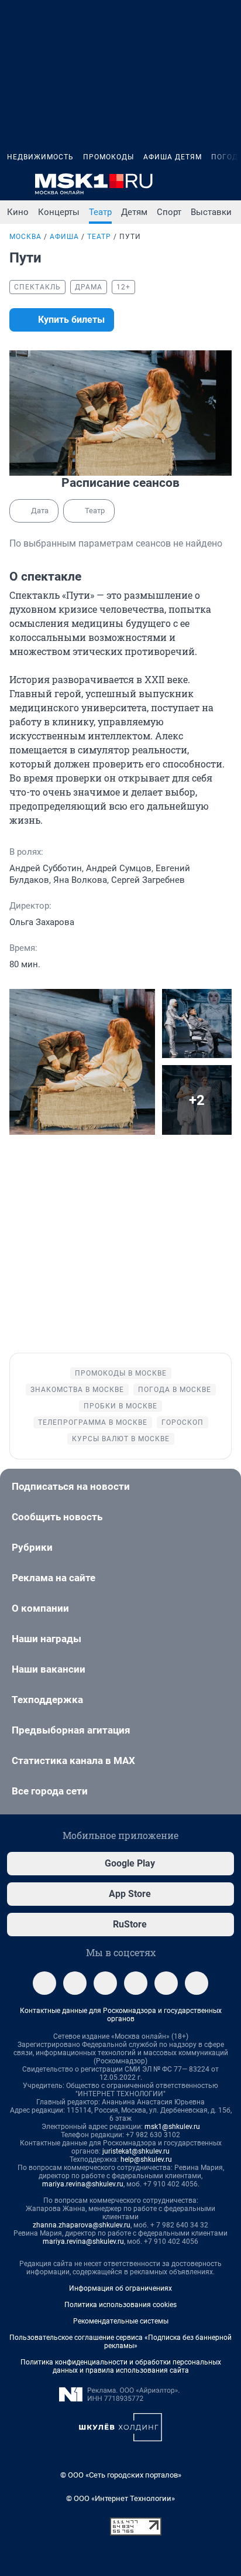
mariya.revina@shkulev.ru (83, 2184)
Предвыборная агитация (71, 1730)
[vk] (75, 1983)
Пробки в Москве (120, 1406)
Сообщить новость (57, 1517)
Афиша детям (173, 157)
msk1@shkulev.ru (172, 2127)
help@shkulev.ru (146, 2159)
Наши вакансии (49, 1669)
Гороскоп (183, 1422)
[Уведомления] (199, 184)
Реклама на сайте (54, 1578)
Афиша (64, 237)
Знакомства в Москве (77, 1390)
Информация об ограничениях (120, 2288)
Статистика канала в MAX (73, 1760)
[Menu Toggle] (14, 184)
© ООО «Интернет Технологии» (120, 2498)
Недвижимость (40, 157)
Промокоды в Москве (121, 1373)
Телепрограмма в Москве (93, 1422)
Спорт (169, 212)
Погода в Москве (175, 1390)
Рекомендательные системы (121, 2321)
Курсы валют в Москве (121, 1439)
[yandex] (197, 1983)
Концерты (59, 212)
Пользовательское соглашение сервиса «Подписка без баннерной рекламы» (120, 2342)
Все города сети (50, 1791)
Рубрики (32, 1547)
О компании (40, 1608)
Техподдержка (47, 1700)
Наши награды (47, 1639)
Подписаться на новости (71, 1486)
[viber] (166, 1983)
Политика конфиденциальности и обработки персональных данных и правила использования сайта (121, 2366)
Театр (100, 212)
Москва (25, 237)
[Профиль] (227, 184)
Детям (134, 212)
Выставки (211, 212)
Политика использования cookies (120, 2305)
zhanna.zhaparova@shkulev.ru (82, 2225)
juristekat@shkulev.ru (136, 2151)
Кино (18, 212)
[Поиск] (171, 184)
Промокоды (109, 157)
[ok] (105, 1983)
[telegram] (44, 1983)
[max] (136, 1983)
